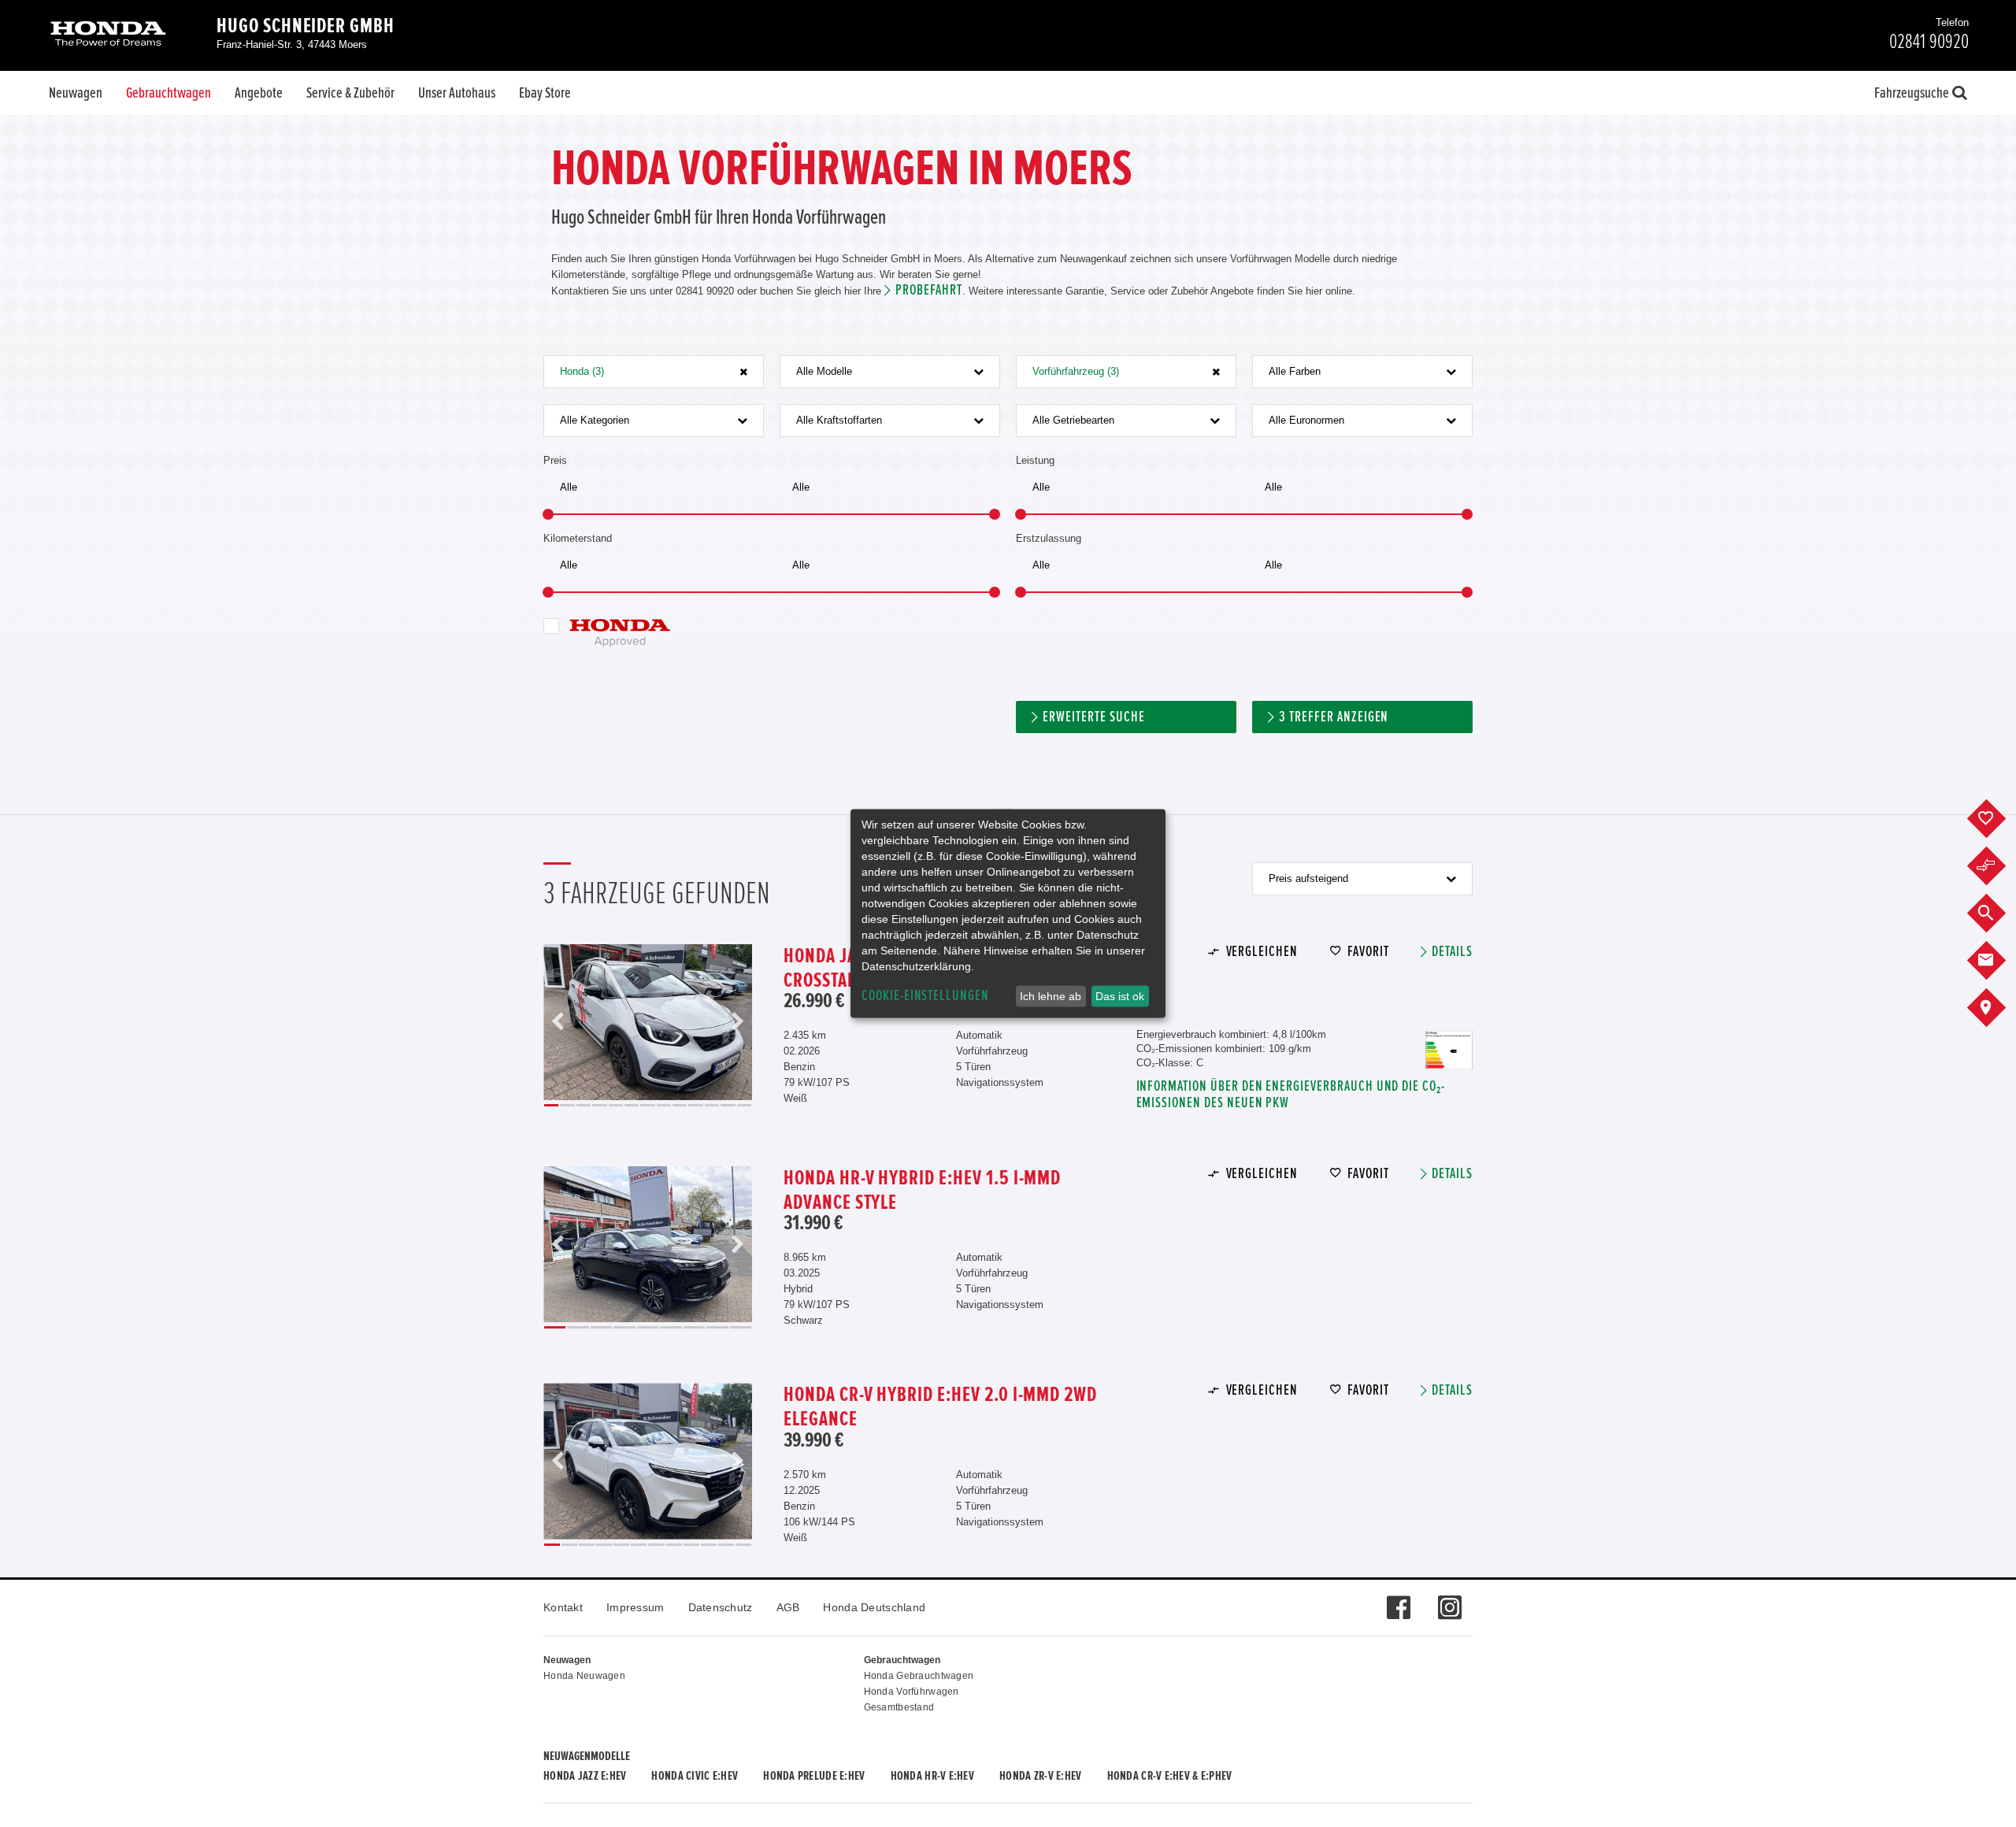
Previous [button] (558, 1023)
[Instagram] (1449, 1599)
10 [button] (695, 1105)
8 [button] (664, 1105)
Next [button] (737, 1023)
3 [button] (584, 1105)
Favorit (1368, 952)
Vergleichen (1262, 952)
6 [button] (632, 1105)
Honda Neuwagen (584, 1676)
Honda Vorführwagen (912, 1692)
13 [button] (745, 1105)
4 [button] (599, 1105)
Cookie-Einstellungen (925, 996)
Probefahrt (929, 290)
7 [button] (647, 1105)
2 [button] (567, 1105)
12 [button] (728, 1105)
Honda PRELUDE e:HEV (814, 1776)
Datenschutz (721, 1607)
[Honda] (108, 35)
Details (1452, 952)
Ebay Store (545, 93)
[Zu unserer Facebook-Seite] (1398, 1599)
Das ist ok (1120, 996)
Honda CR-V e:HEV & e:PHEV (1170, 1776)
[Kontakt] (1998, 961)
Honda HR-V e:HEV (932, 1776)
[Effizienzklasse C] (1449, 1038)
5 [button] (616, 1105)
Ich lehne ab (1051, 996)
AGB (788, 1607)
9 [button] (680, 1105)
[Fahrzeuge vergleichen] (1998, 866)
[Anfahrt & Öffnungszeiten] (1998, 1008)
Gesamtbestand (899, 1707)
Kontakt (563, 1607)
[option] (648, 1023)
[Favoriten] (1998, 819)
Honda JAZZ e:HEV (585, 1776)
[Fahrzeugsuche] (1998, 913)
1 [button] (551, 1105)
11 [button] (712, 1105)
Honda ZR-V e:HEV (1040, 1776)
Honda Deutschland (874, 1607)
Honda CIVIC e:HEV (695, 1776)
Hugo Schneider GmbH (306, 26)
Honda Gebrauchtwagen (919, 1676)
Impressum (636, 1607)
